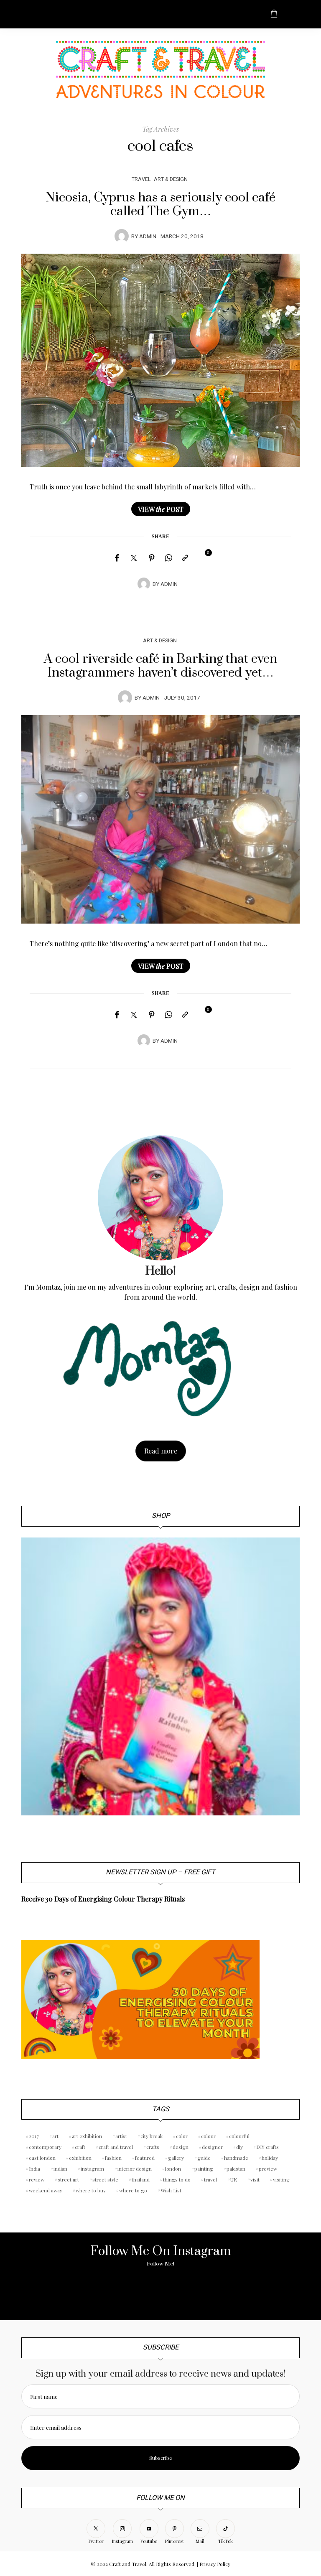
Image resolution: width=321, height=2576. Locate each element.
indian (60, 2169)
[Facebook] (117, 558)
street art (68, 2179)
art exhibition (87, 2136)
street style (105, 2179)
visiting (281, 2179)
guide (204, 2158)
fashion (113, 2158)
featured (145, 2158)
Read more (161, 1451)
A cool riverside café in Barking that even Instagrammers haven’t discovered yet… (160, 666)
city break (152, 2136)
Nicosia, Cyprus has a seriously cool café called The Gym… (160, 205)
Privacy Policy (215, 2564)
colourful (239, 2136)
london (173, 2169)
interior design (135, 2169)
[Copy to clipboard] (185, 558)
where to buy (91, 2190)
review (37, 2179)
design (181, 2147)
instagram (92, 2169)
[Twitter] (134, 558)
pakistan (236, 2169)
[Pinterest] (152, 558)
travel (210, 2179)
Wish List (171, 2190)
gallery (176, 2158)
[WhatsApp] (168, 558)
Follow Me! (160, 2264)
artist (121, 2136)
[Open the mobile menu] (290, 14)
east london (42, 2158)
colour (208, 2136)
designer (212, 2147)
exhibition (80, 2158)
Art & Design (171, 179)
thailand (141, 2179)
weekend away (46, 2190)
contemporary (45, 2147)
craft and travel (116, 2147)
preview (268, 2169)
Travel (141, 179)
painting (204, 2169)
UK (234, 2179)
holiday (270, 2158)
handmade (236, 2158)
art (55, 2136)
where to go (133, 2190)
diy (239, 2147)
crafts (153, 2147)
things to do (177, 2179)
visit (255, 2179)
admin (148, 237)
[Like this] (202, 557)
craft (80, 2147)
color (182, 2136)
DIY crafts (267, 2147)
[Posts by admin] (122, 236)
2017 (34, 2136)
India (34, 2169)
